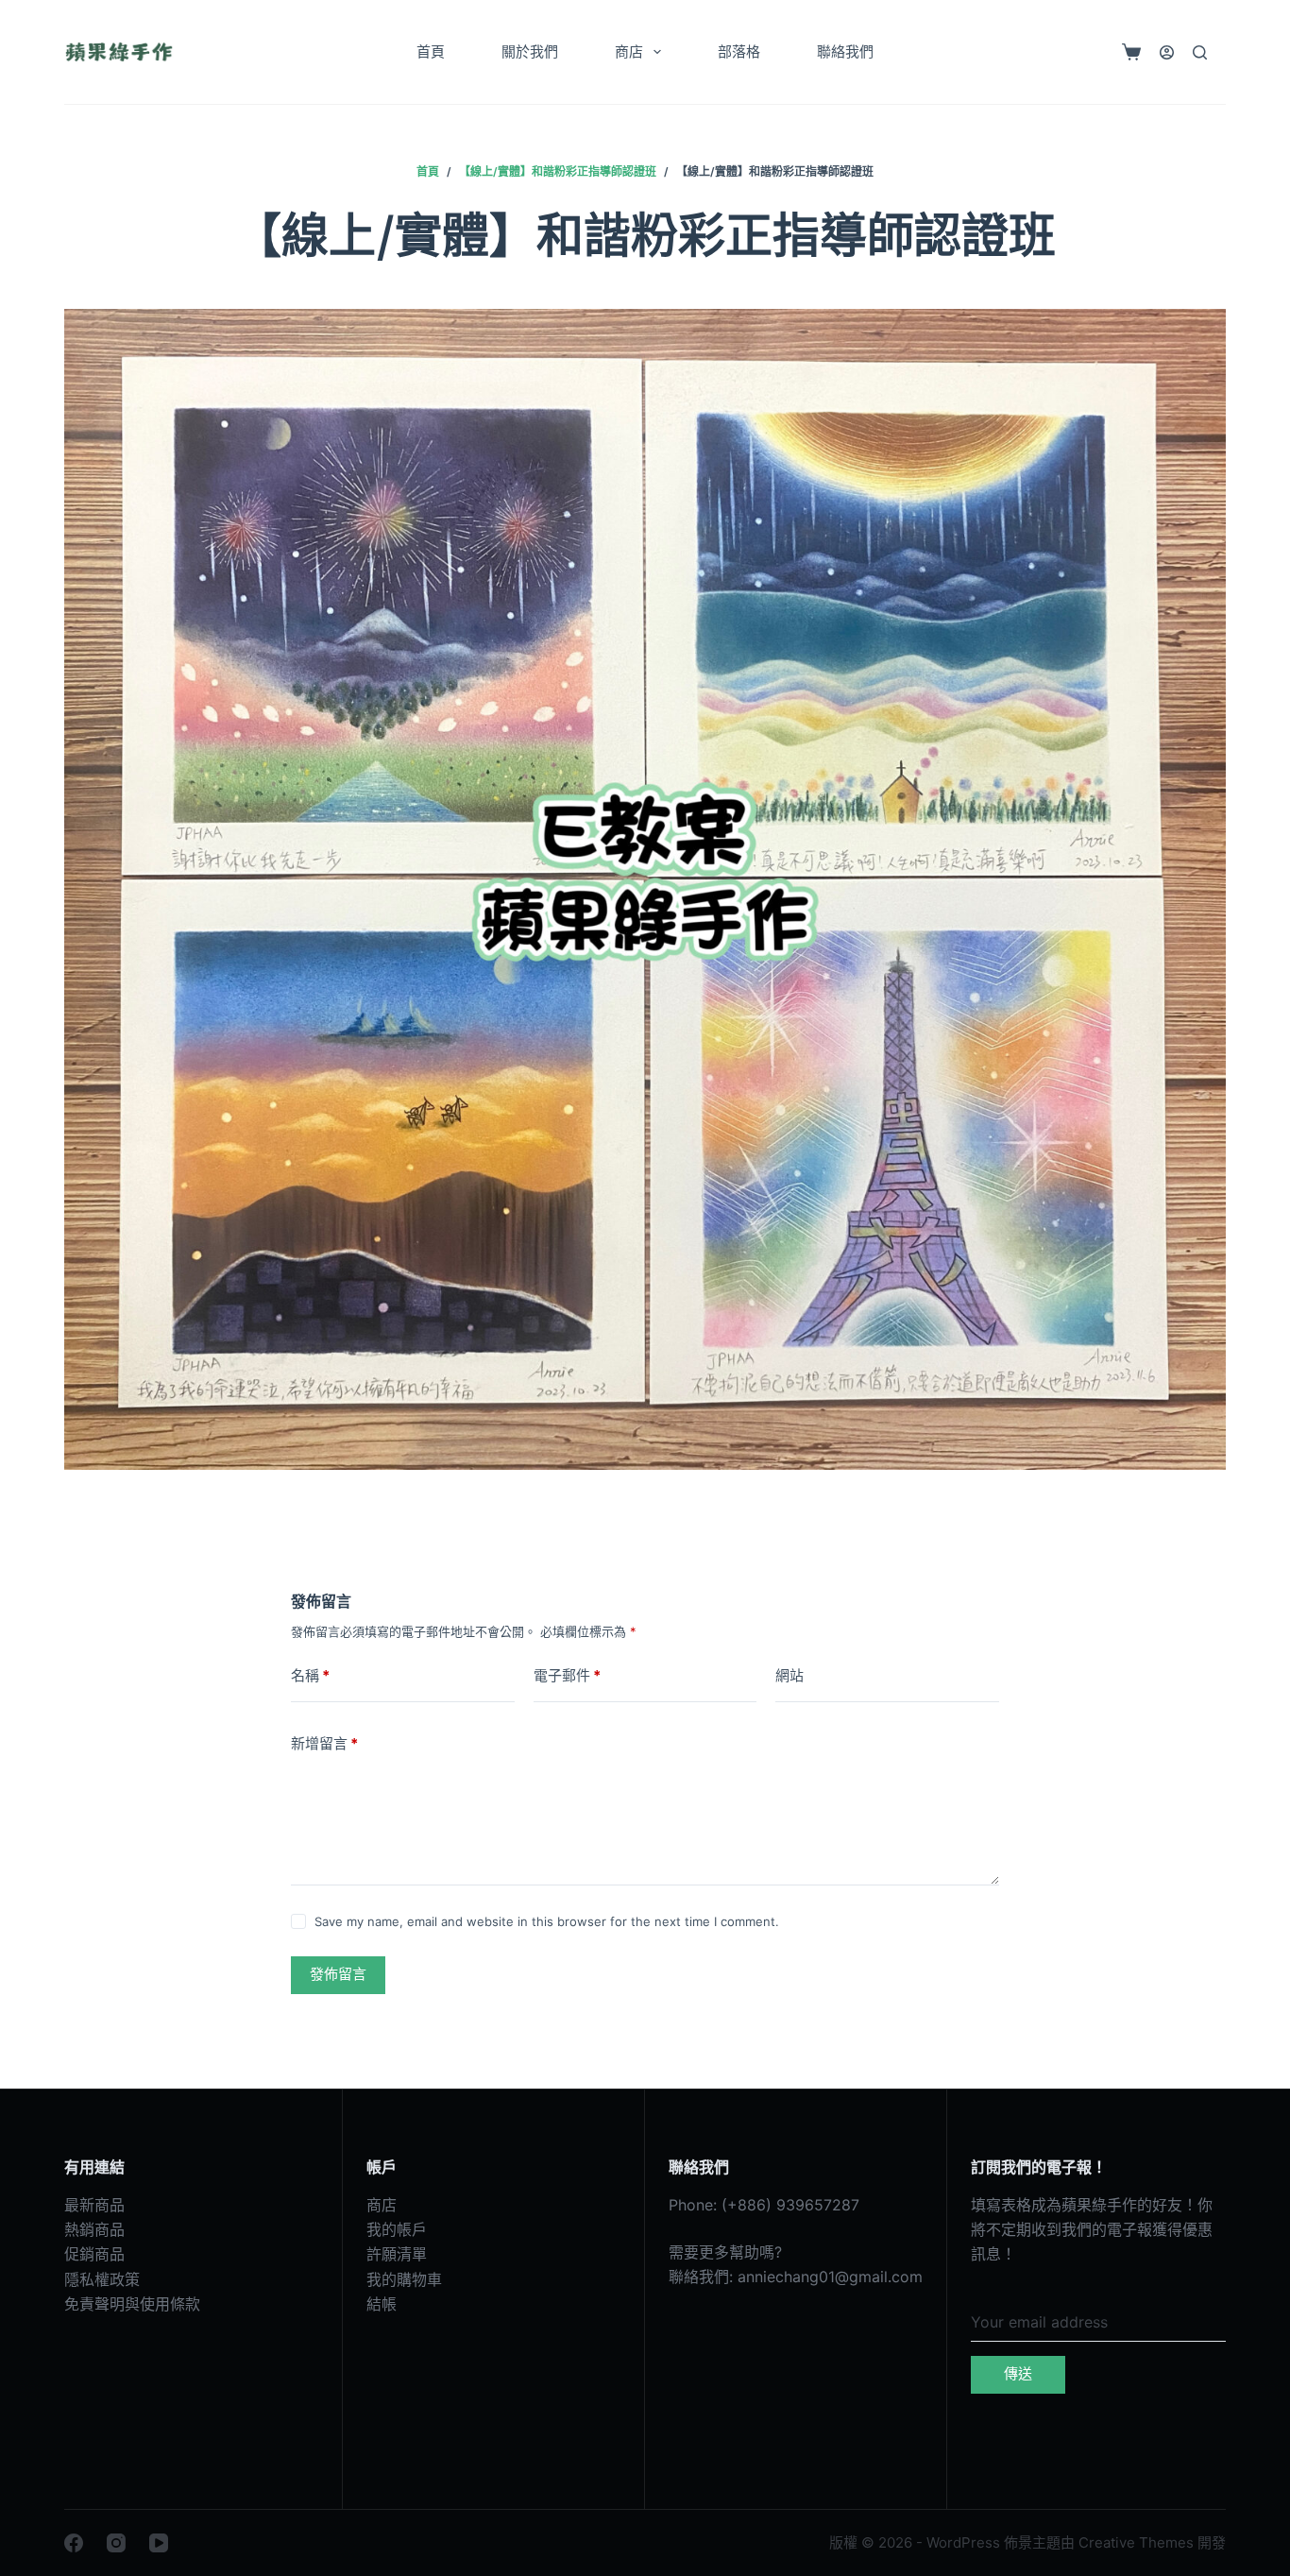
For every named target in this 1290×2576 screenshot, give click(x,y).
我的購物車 (404, 2279)
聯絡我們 (845, 51)
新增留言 (324, 1743)
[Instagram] (116, 2543)
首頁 (431, 51)
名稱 (310, 1675)
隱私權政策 (102, 2279)
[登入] (1167, 52)
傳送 (1018, 2373)
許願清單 (397, 2254)
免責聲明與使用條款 (132, 2304)
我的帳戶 (397, 2229)
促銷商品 (94, 2254)
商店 (629, 51)
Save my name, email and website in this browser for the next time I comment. (547, 1921)
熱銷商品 (94, 2229)
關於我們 (530, 51)
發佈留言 (338, 1974)
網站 (789, 1675)
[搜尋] (1200, 52)
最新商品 (94, 2205)
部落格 (739, 51)
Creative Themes (1136, 2542)
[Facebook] (74, 2543)
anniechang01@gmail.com (830, 2277)
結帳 (382, 2304)
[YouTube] (159, 2543)
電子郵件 (567, 1675)
